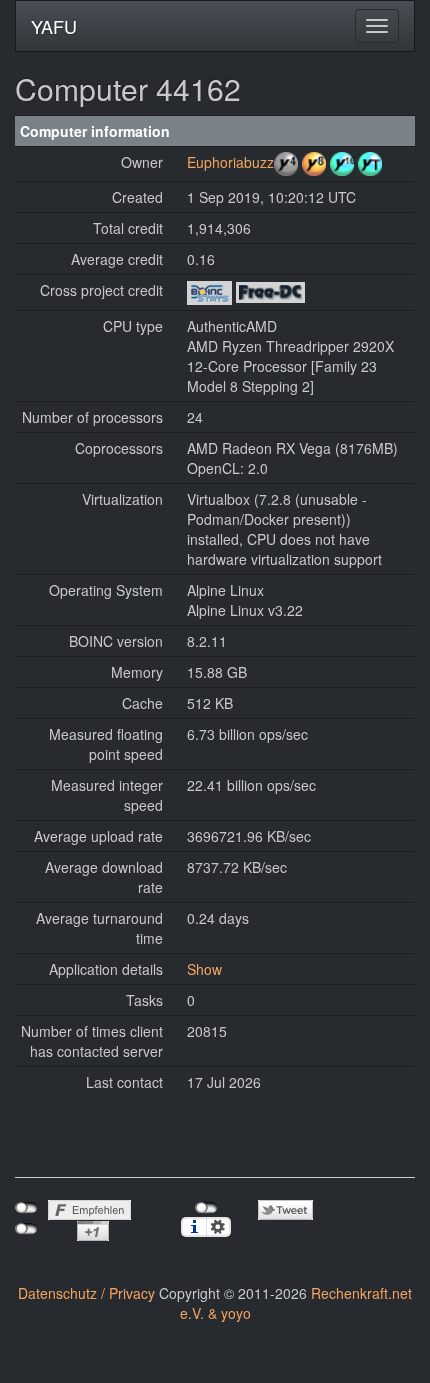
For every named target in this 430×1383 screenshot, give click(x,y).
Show (204, 969)
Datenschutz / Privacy (86, 1293)
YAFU (54, 26)
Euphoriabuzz (230, 162)
